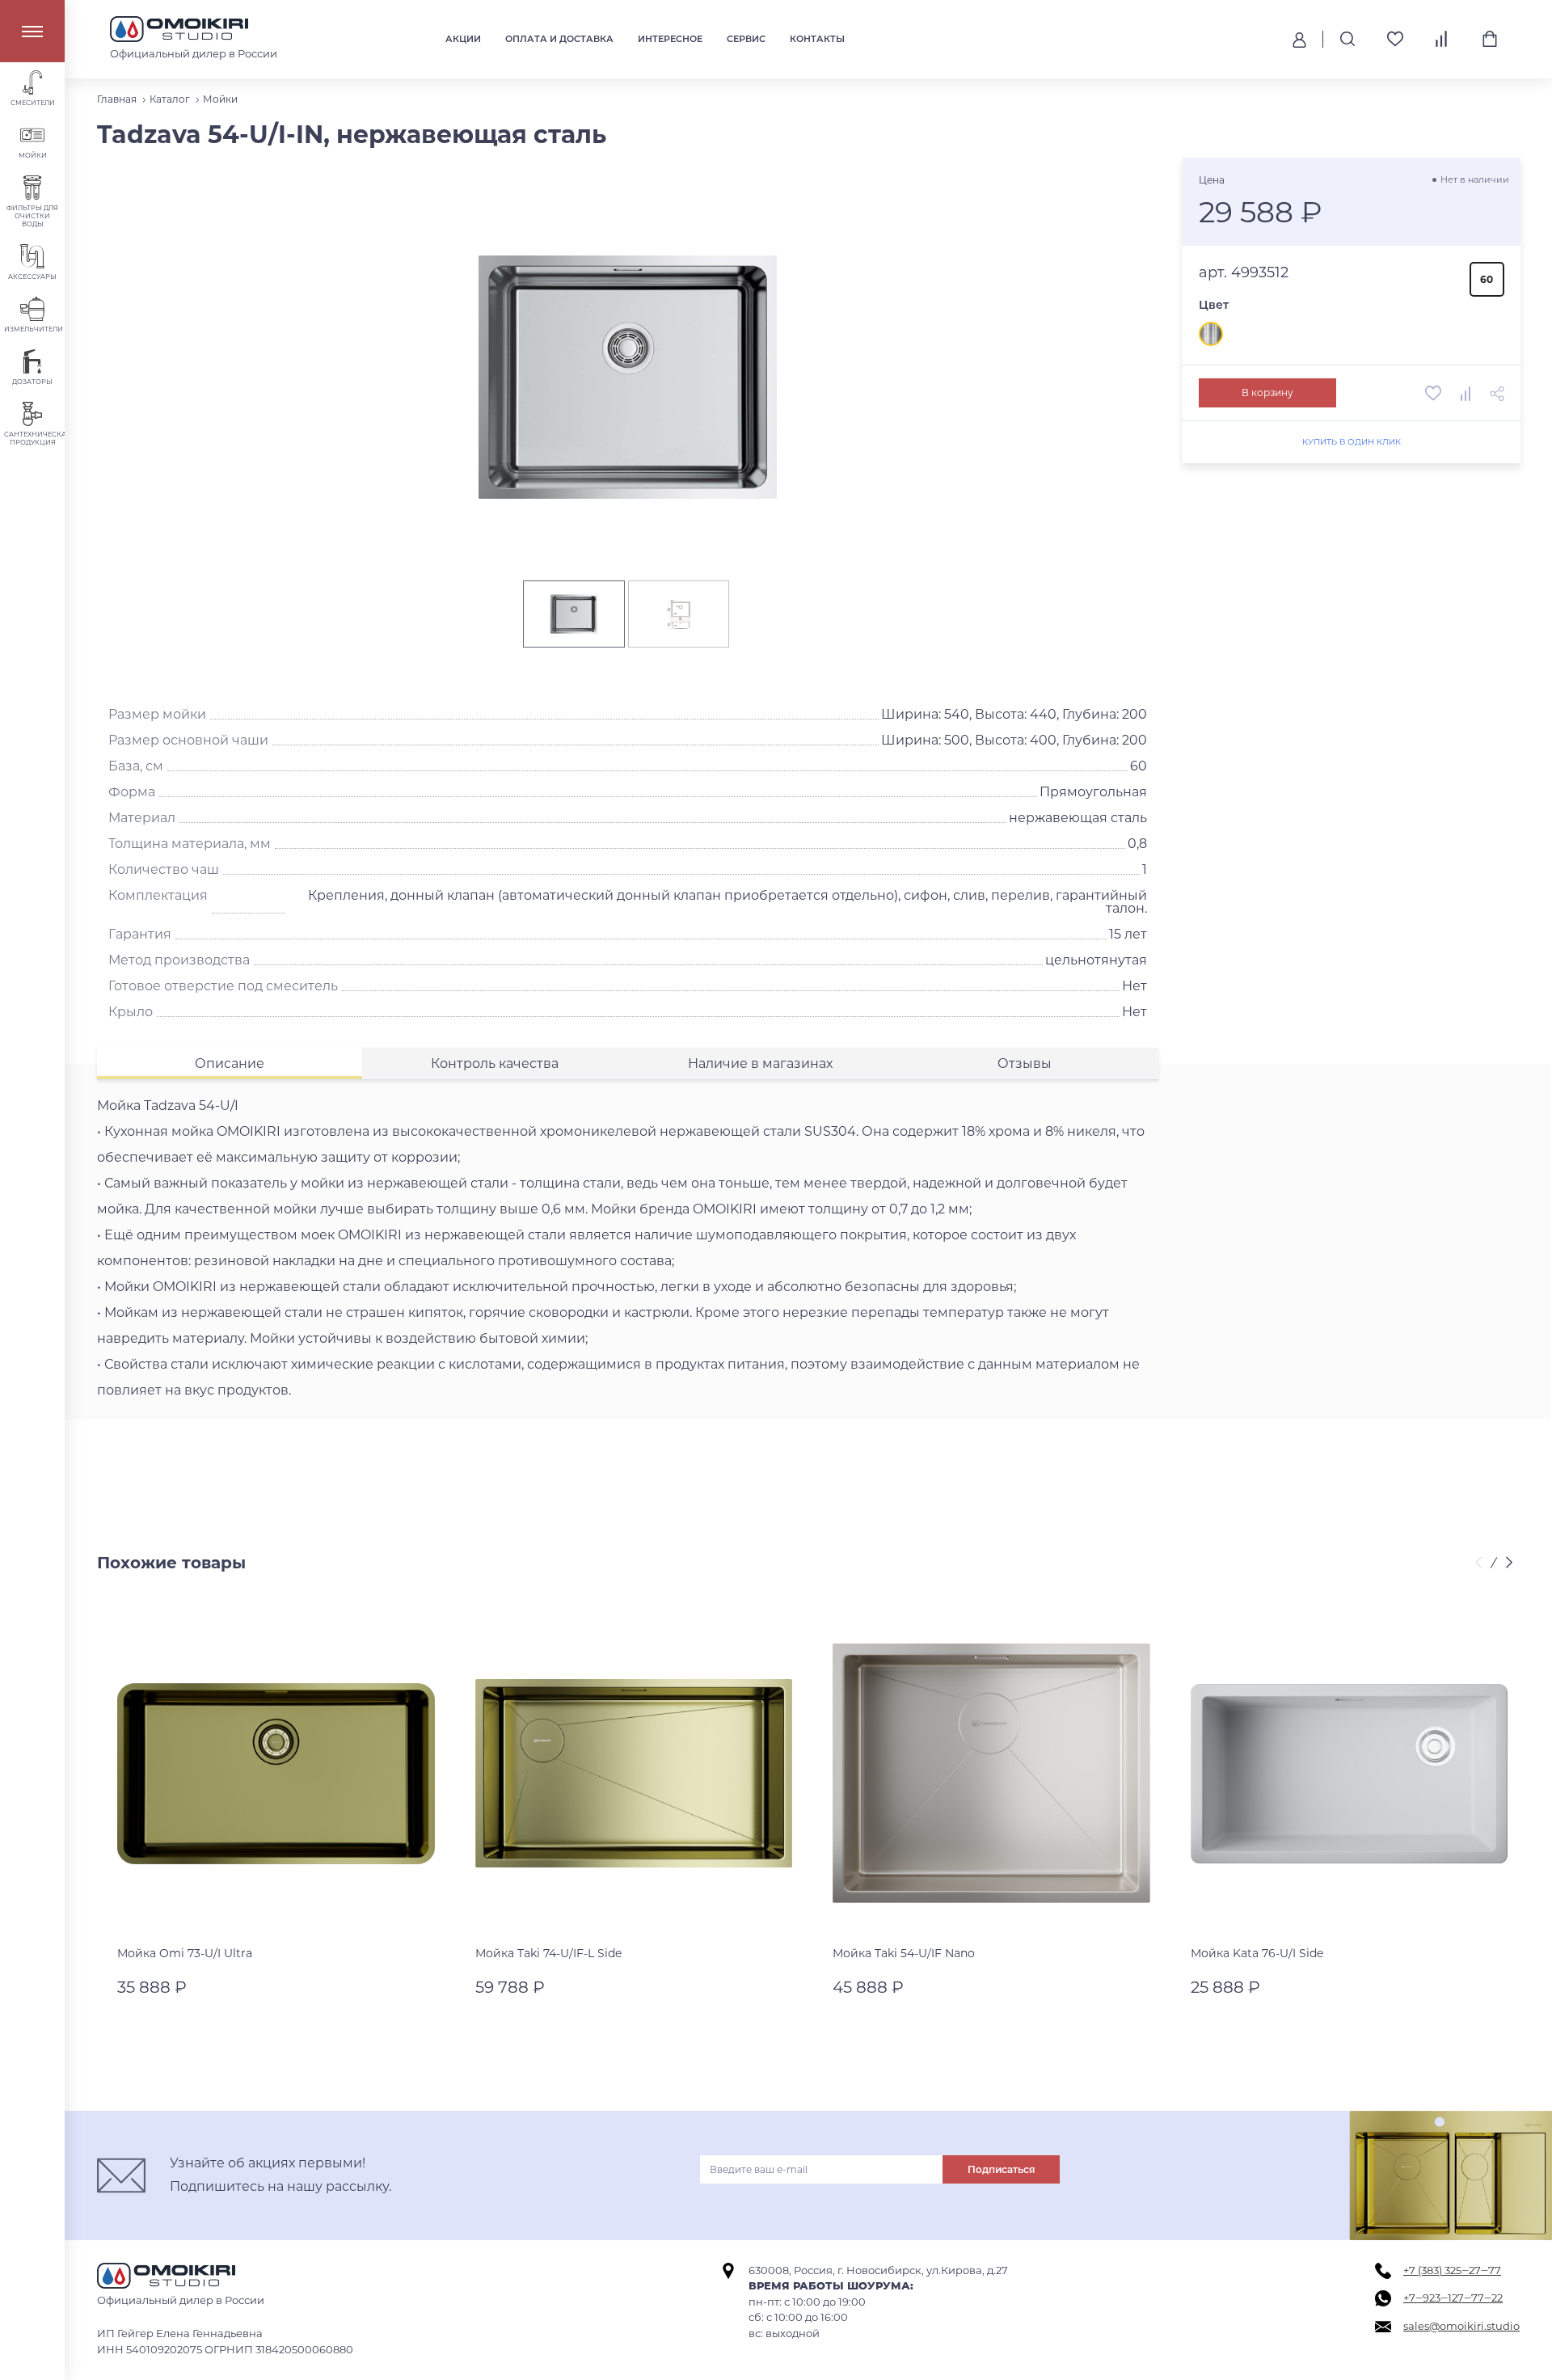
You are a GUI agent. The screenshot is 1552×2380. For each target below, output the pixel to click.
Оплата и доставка (559, 39)
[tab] (230, 1063)
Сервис (746, 39)
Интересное (670, 39)
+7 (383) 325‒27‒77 (1452, 2270)
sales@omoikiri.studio (1461, 2326)
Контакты (817, 39)
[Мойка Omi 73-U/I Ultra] (276, 1774)
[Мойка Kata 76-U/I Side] (1350, 1774)
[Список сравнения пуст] (1442, 39)
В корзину (1267, 392)
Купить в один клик (1351, 442)
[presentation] (1481, 1563)
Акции (463, 39)
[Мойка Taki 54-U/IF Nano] (991, 1774)
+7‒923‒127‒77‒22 (1453, 2298)
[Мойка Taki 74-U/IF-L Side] (634, 1774)
